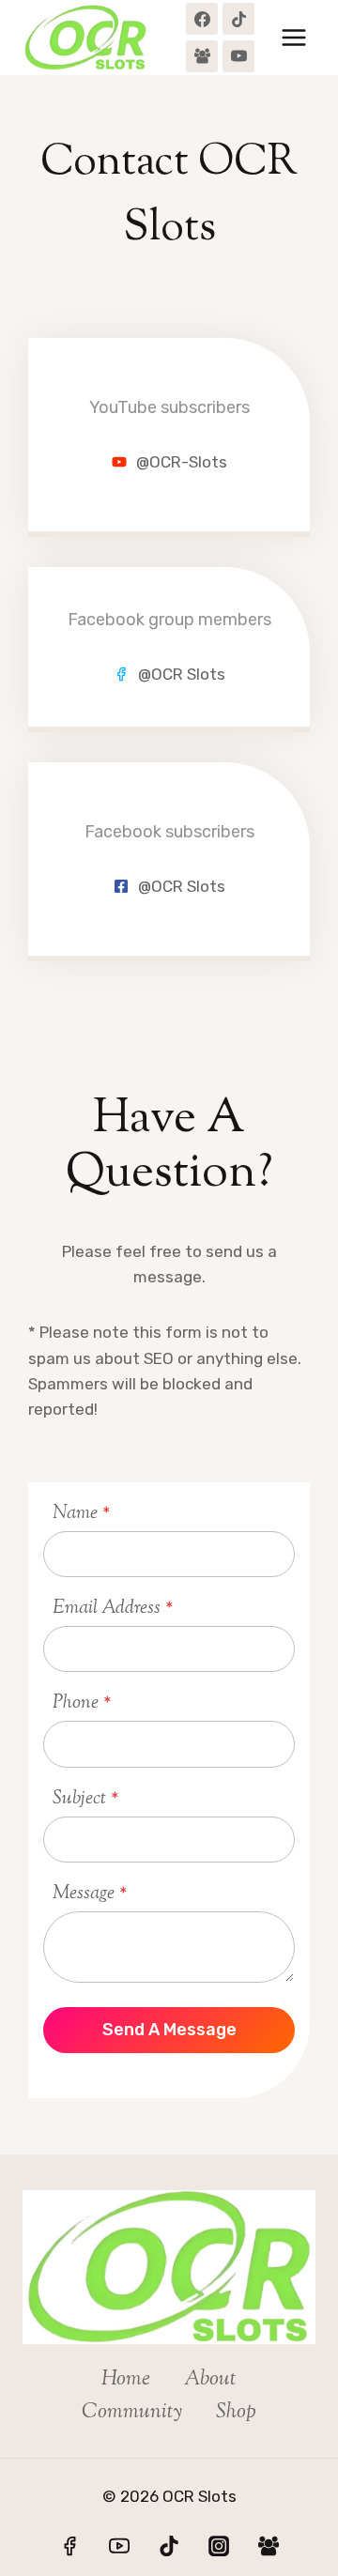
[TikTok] (238, 19)
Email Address (113, 1609)
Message (90, 1894)
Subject (86, 1799)
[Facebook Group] (202, 56)
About (210, 2380)
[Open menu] (293, 37)
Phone (82, 1703)
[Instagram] (219, 2546)
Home (126, 2380)
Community (132, 2413)
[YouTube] (238, 56)
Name (82, 1514)
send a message (169, 2030)
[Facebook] (202, 19)
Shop (236, 2413)
